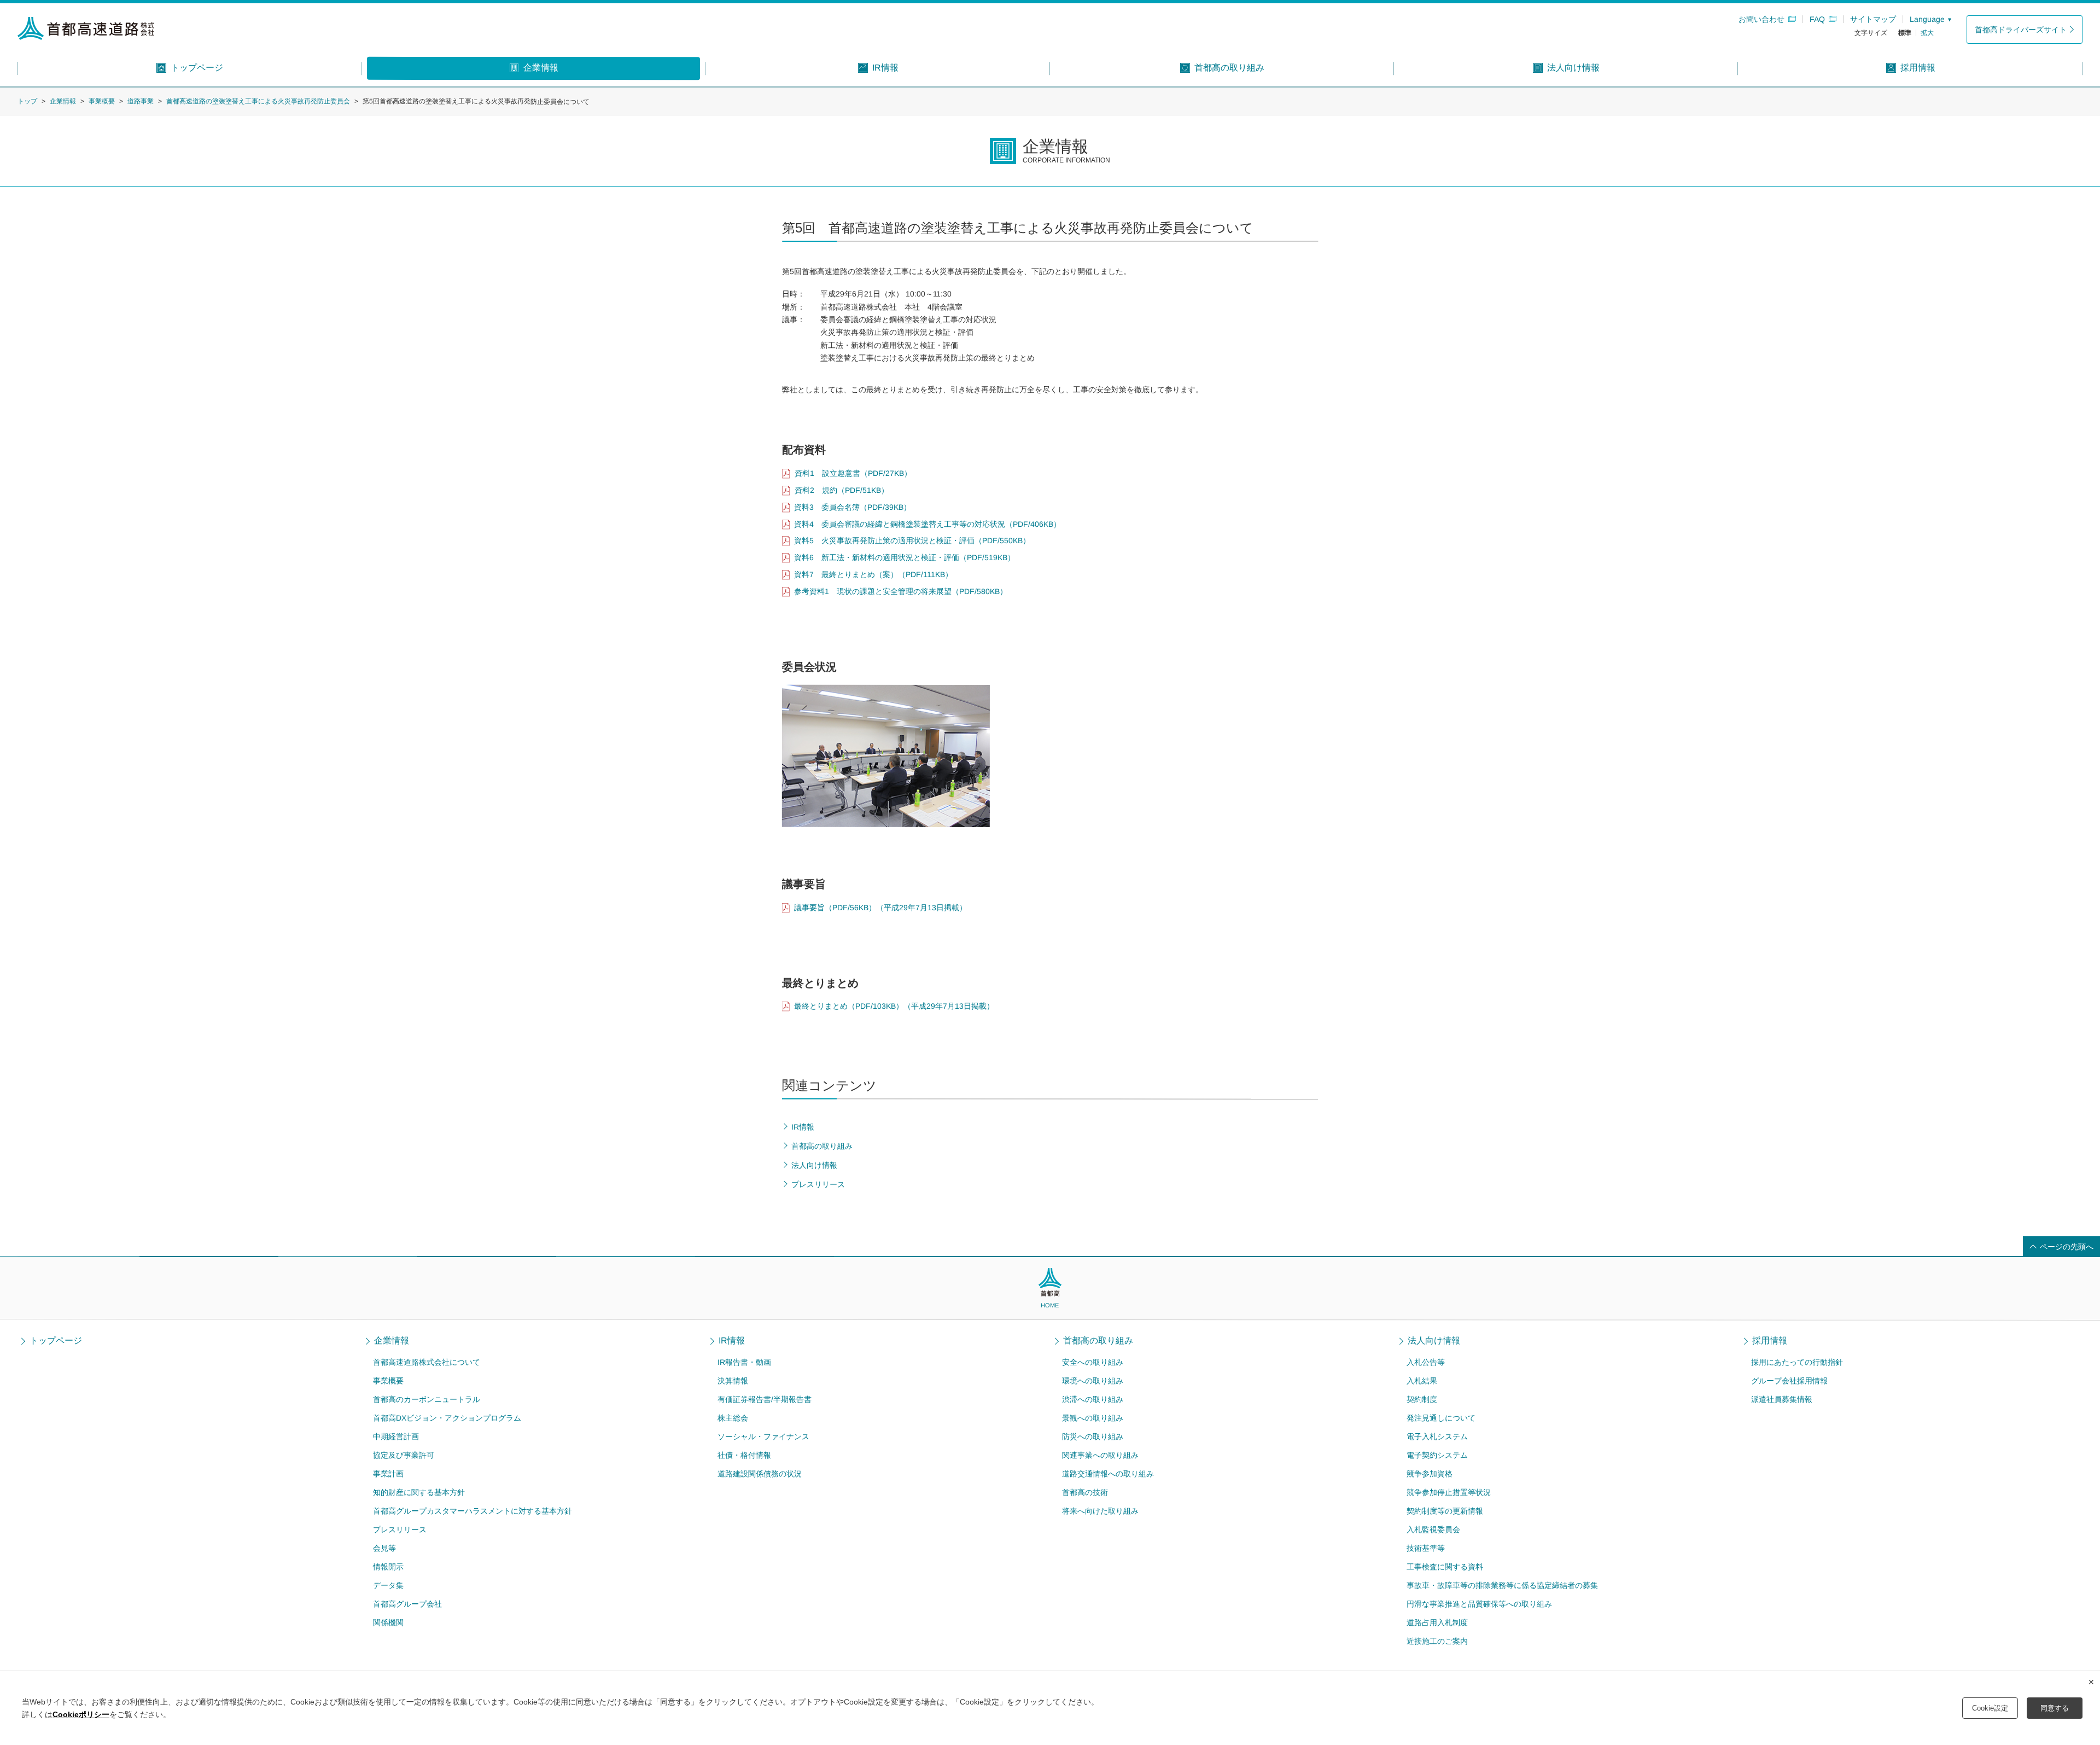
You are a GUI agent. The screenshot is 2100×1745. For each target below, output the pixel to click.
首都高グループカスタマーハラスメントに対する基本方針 (472, 1511)
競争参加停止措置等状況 (1449, 1492)
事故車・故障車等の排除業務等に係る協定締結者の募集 (1502, 1585)
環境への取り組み (1093, 1381)
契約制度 (1422, 1399)
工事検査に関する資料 (1445, 1567)
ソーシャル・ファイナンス (763, 1436)
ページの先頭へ (2067, 1247)
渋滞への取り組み (1093, 1399)
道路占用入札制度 (1437, 1622)
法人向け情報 (1434, 1341)
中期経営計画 (396, 1436)
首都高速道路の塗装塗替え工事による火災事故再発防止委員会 (258, 101)
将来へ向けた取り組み (1100, 1511)
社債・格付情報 (744, 1455)
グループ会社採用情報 (1789, 1381)
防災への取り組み (1093, 1436)
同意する (2055, 1708)
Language (1927, 19)
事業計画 (388, 1474)
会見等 (384, 1548)
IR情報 (732, 1341)
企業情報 (63, 101)
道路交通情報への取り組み (1108, 1474)
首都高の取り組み (1098, 1341)
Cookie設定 (1990, 1708)
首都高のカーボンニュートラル (427, 1399)
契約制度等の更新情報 (1445, 1511)
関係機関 (388, 1622)
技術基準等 (1426, 1548)
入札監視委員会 (1433, 1529)
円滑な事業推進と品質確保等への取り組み (1479, 1604)
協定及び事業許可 (404, 1455)
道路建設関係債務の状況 (760, 1474)
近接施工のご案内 (1437, 1641)
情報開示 (388, 1567)
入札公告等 (1426, 1362)
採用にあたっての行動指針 (1797, 1362)
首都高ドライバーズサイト (2021, 30)
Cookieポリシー (81, 1714)
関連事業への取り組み (1100, 1455)
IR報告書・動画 (744, 1362)
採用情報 (1770, 1341)
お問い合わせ (1761, 19)
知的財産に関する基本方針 (419, 1492)
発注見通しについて (1441, 1418)
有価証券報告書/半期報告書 (765, 1399)
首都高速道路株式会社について (427, 1362)
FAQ (1817, 19)
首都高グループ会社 (407, 1604)
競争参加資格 (1430, 1474)
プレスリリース (400, 1529)
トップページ (56, 1341)
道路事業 (141, 101)
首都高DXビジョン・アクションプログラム (447, 1418)
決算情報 (733, 1381)
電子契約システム (1437, 1455)
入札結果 (1422, 1381)
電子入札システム (1437, 1436)
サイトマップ (1873, 19)
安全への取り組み (1093, 1362)
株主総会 (733, 1418)
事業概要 (102, 101)
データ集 (388, 1585)
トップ (27, 101)
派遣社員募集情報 (1782, 1399)
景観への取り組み (1093, 1418)
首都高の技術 (1085, 1492)
